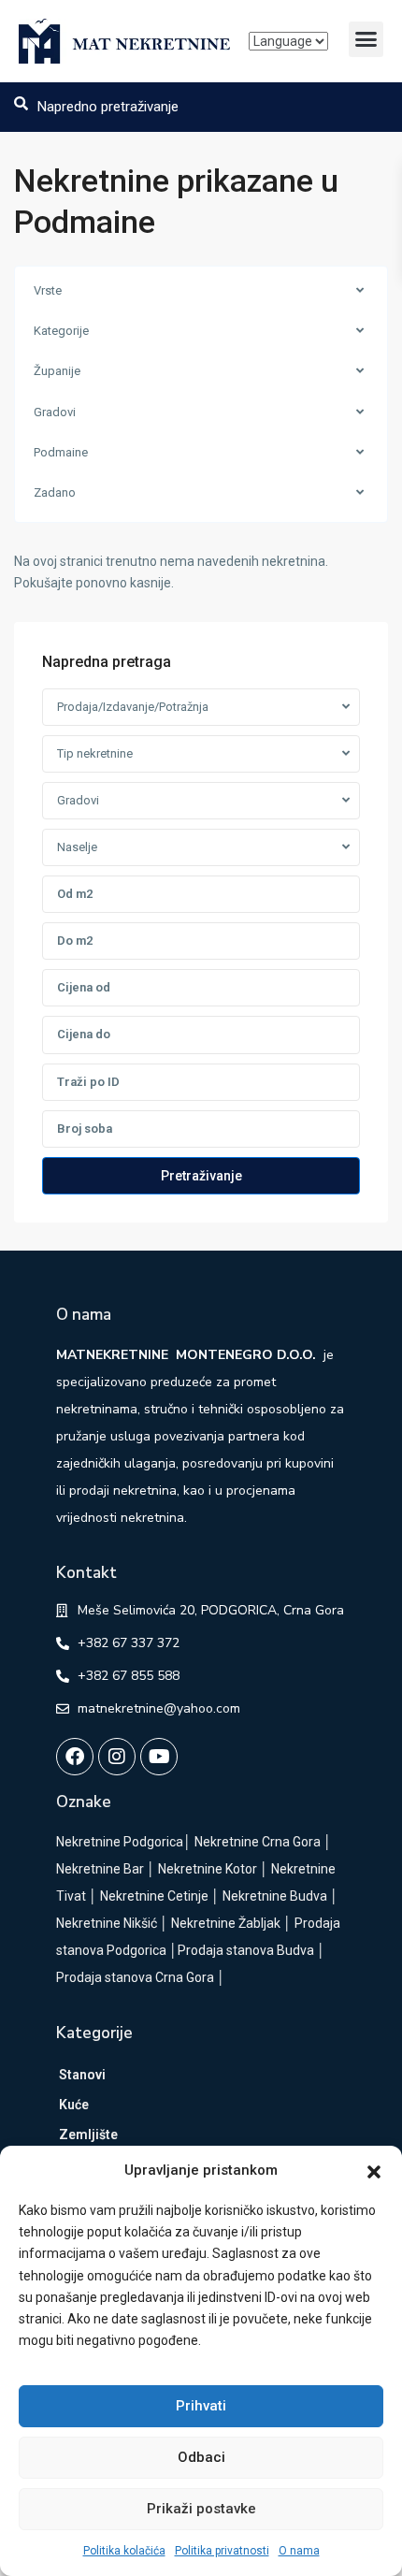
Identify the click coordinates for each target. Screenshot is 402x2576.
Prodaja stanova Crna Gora (135, 1977)
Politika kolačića (124, 2551)
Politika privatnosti (222, 2551)
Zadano (55, 492)
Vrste (48, 290)
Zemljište (88, 2135)
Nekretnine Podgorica (120, 1842)
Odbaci (201, 2457)
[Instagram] (117, 1757)
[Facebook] (75, 1757)
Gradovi (55, 412)
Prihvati (201, 2406)
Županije (57, 371)
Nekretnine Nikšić (107, 1923)
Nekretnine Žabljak (226, 1923)
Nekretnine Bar (100, 1869)
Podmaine (61, 452)
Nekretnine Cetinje (154, 1896)
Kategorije (61, 331)
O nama (299, 2551)
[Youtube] (159, 1757)
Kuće (74, 2105)
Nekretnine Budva (275, 1896)
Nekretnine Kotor (208, 1869)
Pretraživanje (201, 1176)
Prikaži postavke (201, 2509)
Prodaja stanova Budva (246, 1950)
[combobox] (201, 707)
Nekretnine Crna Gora (258, 1842)
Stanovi (82, 2075)
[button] (374, 2171)
